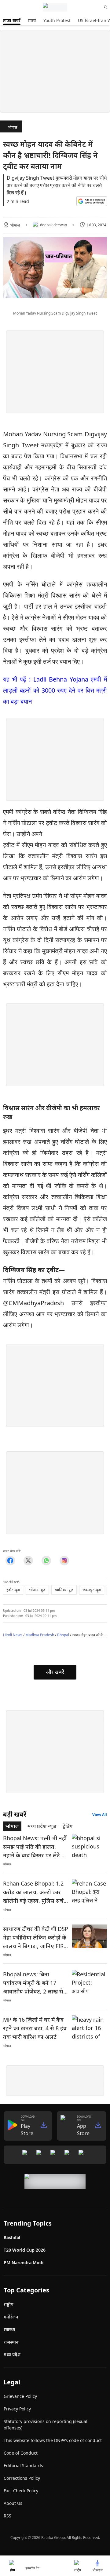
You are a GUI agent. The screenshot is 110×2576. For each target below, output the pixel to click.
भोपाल (13, 127)
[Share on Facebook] (10, 1561)
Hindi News (13, 1635)
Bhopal (63, 1635)
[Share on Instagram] (64, 1561)
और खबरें (55, 1672)
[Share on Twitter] (28, 1561)
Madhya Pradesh (40, 1635)
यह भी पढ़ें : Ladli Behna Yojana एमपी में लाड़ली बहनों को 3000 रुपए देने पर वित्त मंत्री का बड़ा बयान (55, 690)
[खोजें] (106, 7)
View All (100, 1815)
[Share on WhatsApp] (46, 1561)
